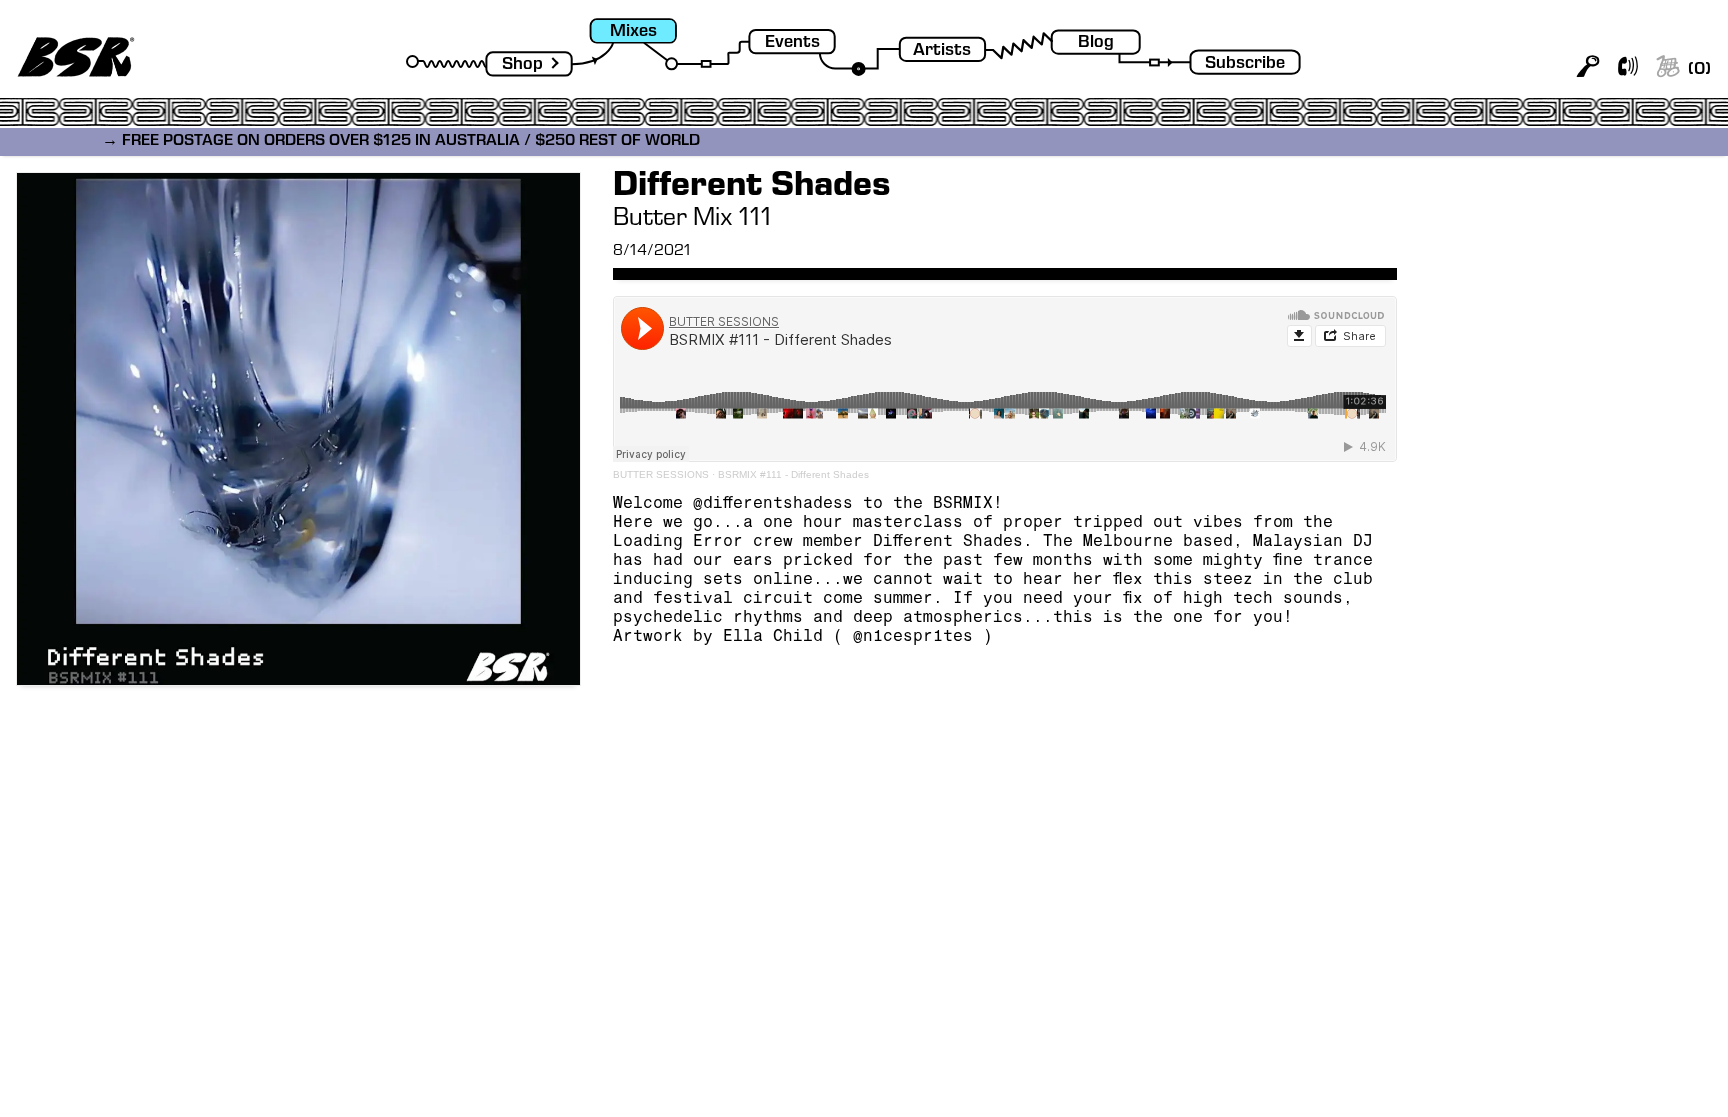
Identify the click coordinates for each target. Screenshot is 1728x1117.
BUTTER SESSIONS (661, 474)
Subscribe (1245, 64)
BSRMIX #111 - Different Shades (793, 474)
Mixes (633, 32)
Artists (942, 51)
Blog (1096, 43)
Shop (522, 65)
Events (792, 43)
